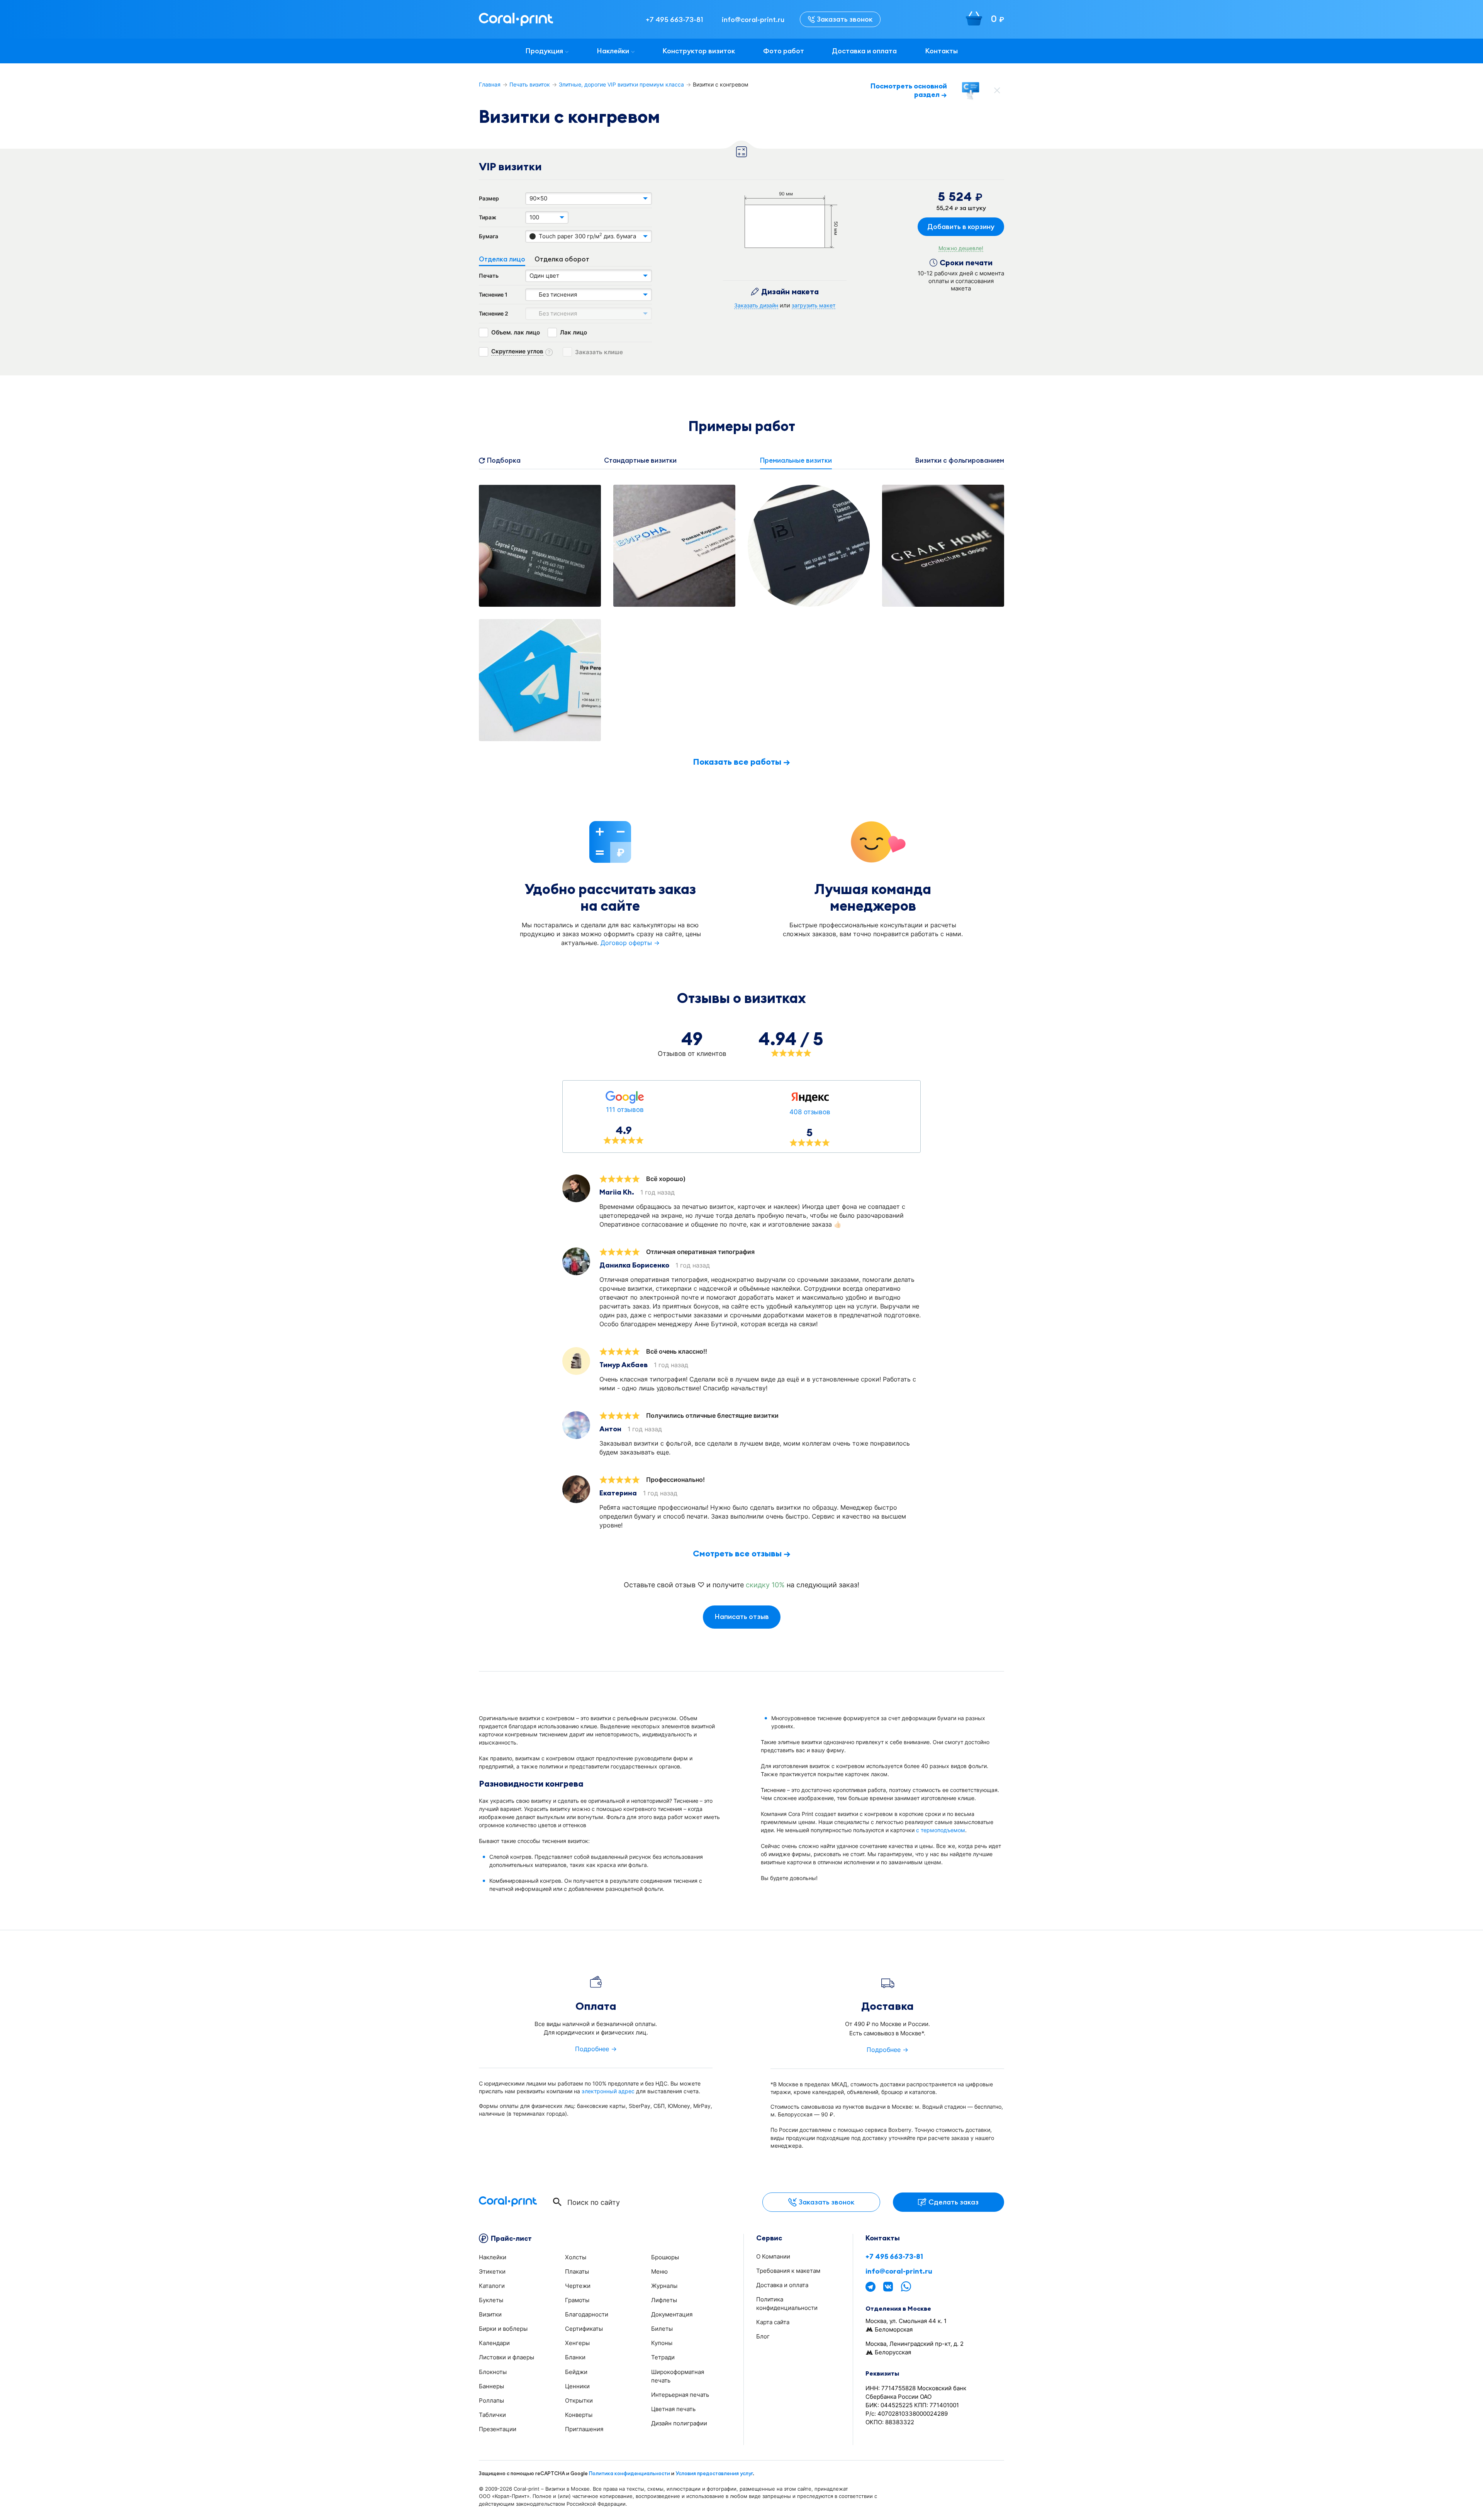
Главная (490, 84)
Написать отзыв (742, 1616)
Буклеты (491, 2300)
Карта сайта (773, 2322)
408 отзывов (810, 1112)
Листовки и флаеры (506, 2357)
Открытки (579, 2400)
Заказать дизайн (756, 305)
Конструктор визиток (699, 51)
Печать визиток (530, 84)
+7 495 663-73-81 (894, 2257)
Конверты (579, 2415)
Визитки (490, 2314)
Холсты (576, 2257)
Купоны (662, 2343)
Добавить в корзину (961, 227)
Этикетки (492, 2271)
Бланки (575, 2357)
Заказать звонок (845, 19)
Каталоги (492, 2286)
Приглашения (584, 2429)
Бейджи (576, 2372)
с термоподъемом (941, 1830)
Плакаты (577, 2271)
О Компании (773, 2256)
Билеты (662, 2329)
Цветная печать (673, 2409)
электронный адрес (608, 2091)
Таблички (492, 2415)
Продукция (544, 51)
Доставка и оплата (864, 51)
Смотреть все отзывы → (742, 1553)
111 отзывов (625, 1110)
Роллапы (491, 2400)
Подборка (504, 460)
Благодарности (587, 2314)
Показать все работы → (741, 762)
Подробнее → (596, 2049)
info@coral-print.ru (899, 2271)
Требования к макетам (788, 2271)
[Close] (997, 90)
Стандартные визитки (640, 460)
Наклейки (613, 51)
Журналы (664, 2286)
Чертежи (578, 2286)
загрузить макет (814, 305)
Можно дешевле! (961, 248)
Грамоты (577, 2300)
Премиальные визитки (796, 460)
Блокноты (493, 2372)
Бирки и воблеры (503, 2329)
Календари (494, 2343)
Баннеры (491, 2386)
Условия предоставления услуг (714, 2473)
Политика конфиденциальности (630, 2473)
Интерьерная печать (680, 2395)
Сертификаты (584, 2329)
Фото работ (784, 51)
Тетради (663, 2357)
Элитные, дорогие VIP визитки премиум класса (621, 84)
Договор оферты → (630, 943)
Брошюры (665, 2257)
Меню (659, 2271)
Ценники (577, 2386)
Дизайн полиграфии (679, 2423)
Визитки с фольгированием (960, 460)
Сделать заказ (954, 2202)
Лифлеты (664, 2300)
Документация (672, 2314)
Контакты (941, 51)
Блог (763, 2336)
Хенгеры (577, 2343)
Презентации (498, 2429)
